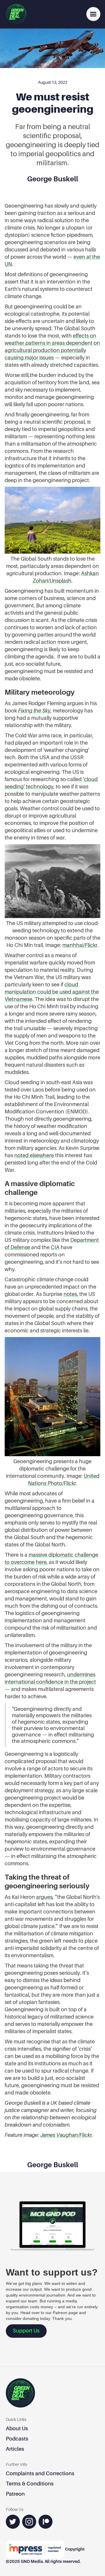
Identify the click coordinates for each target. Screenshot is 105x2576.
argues (44, 1897)
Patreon (15, 2494)
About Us (17, 2428)
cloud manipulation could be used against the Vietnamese (52, 992)
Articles (15, 2449)
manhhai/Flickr (80, 945)
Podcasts (17, 2439)
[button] (93, 14)
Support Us (26, 2331)
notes (70, 1294)
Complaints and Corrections (40, 2473)
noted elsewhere (34, 1155)
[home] (16, 14)
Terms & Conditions (30, 2484)
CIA (55, 1247)
